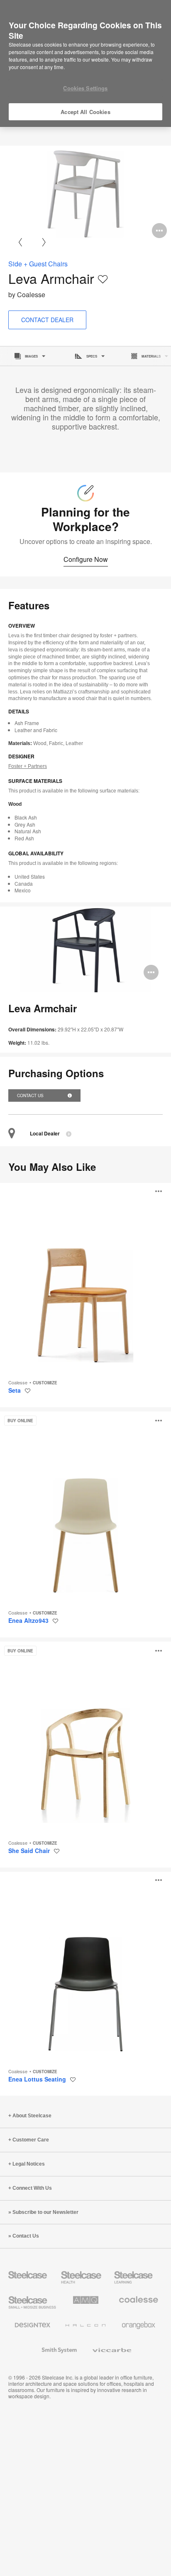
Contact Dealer (47, 320)
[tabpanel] (85, 194)
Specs (92, 356)
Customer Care (31, 2140)
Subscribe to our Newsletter (45, 2212)
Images (31, 356)
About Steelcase (32, 2116)
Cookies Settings (85, 88)
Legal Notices (29, 2164)
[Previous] (20, 242)
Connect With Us (32, 2188)
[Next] (44, 242)
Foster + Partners (28, 766)
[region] (85, 64)
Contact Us (31, 1095)
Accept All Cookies (85, 112)
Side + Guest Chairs (38, 264)
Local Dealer (45, 1134)
